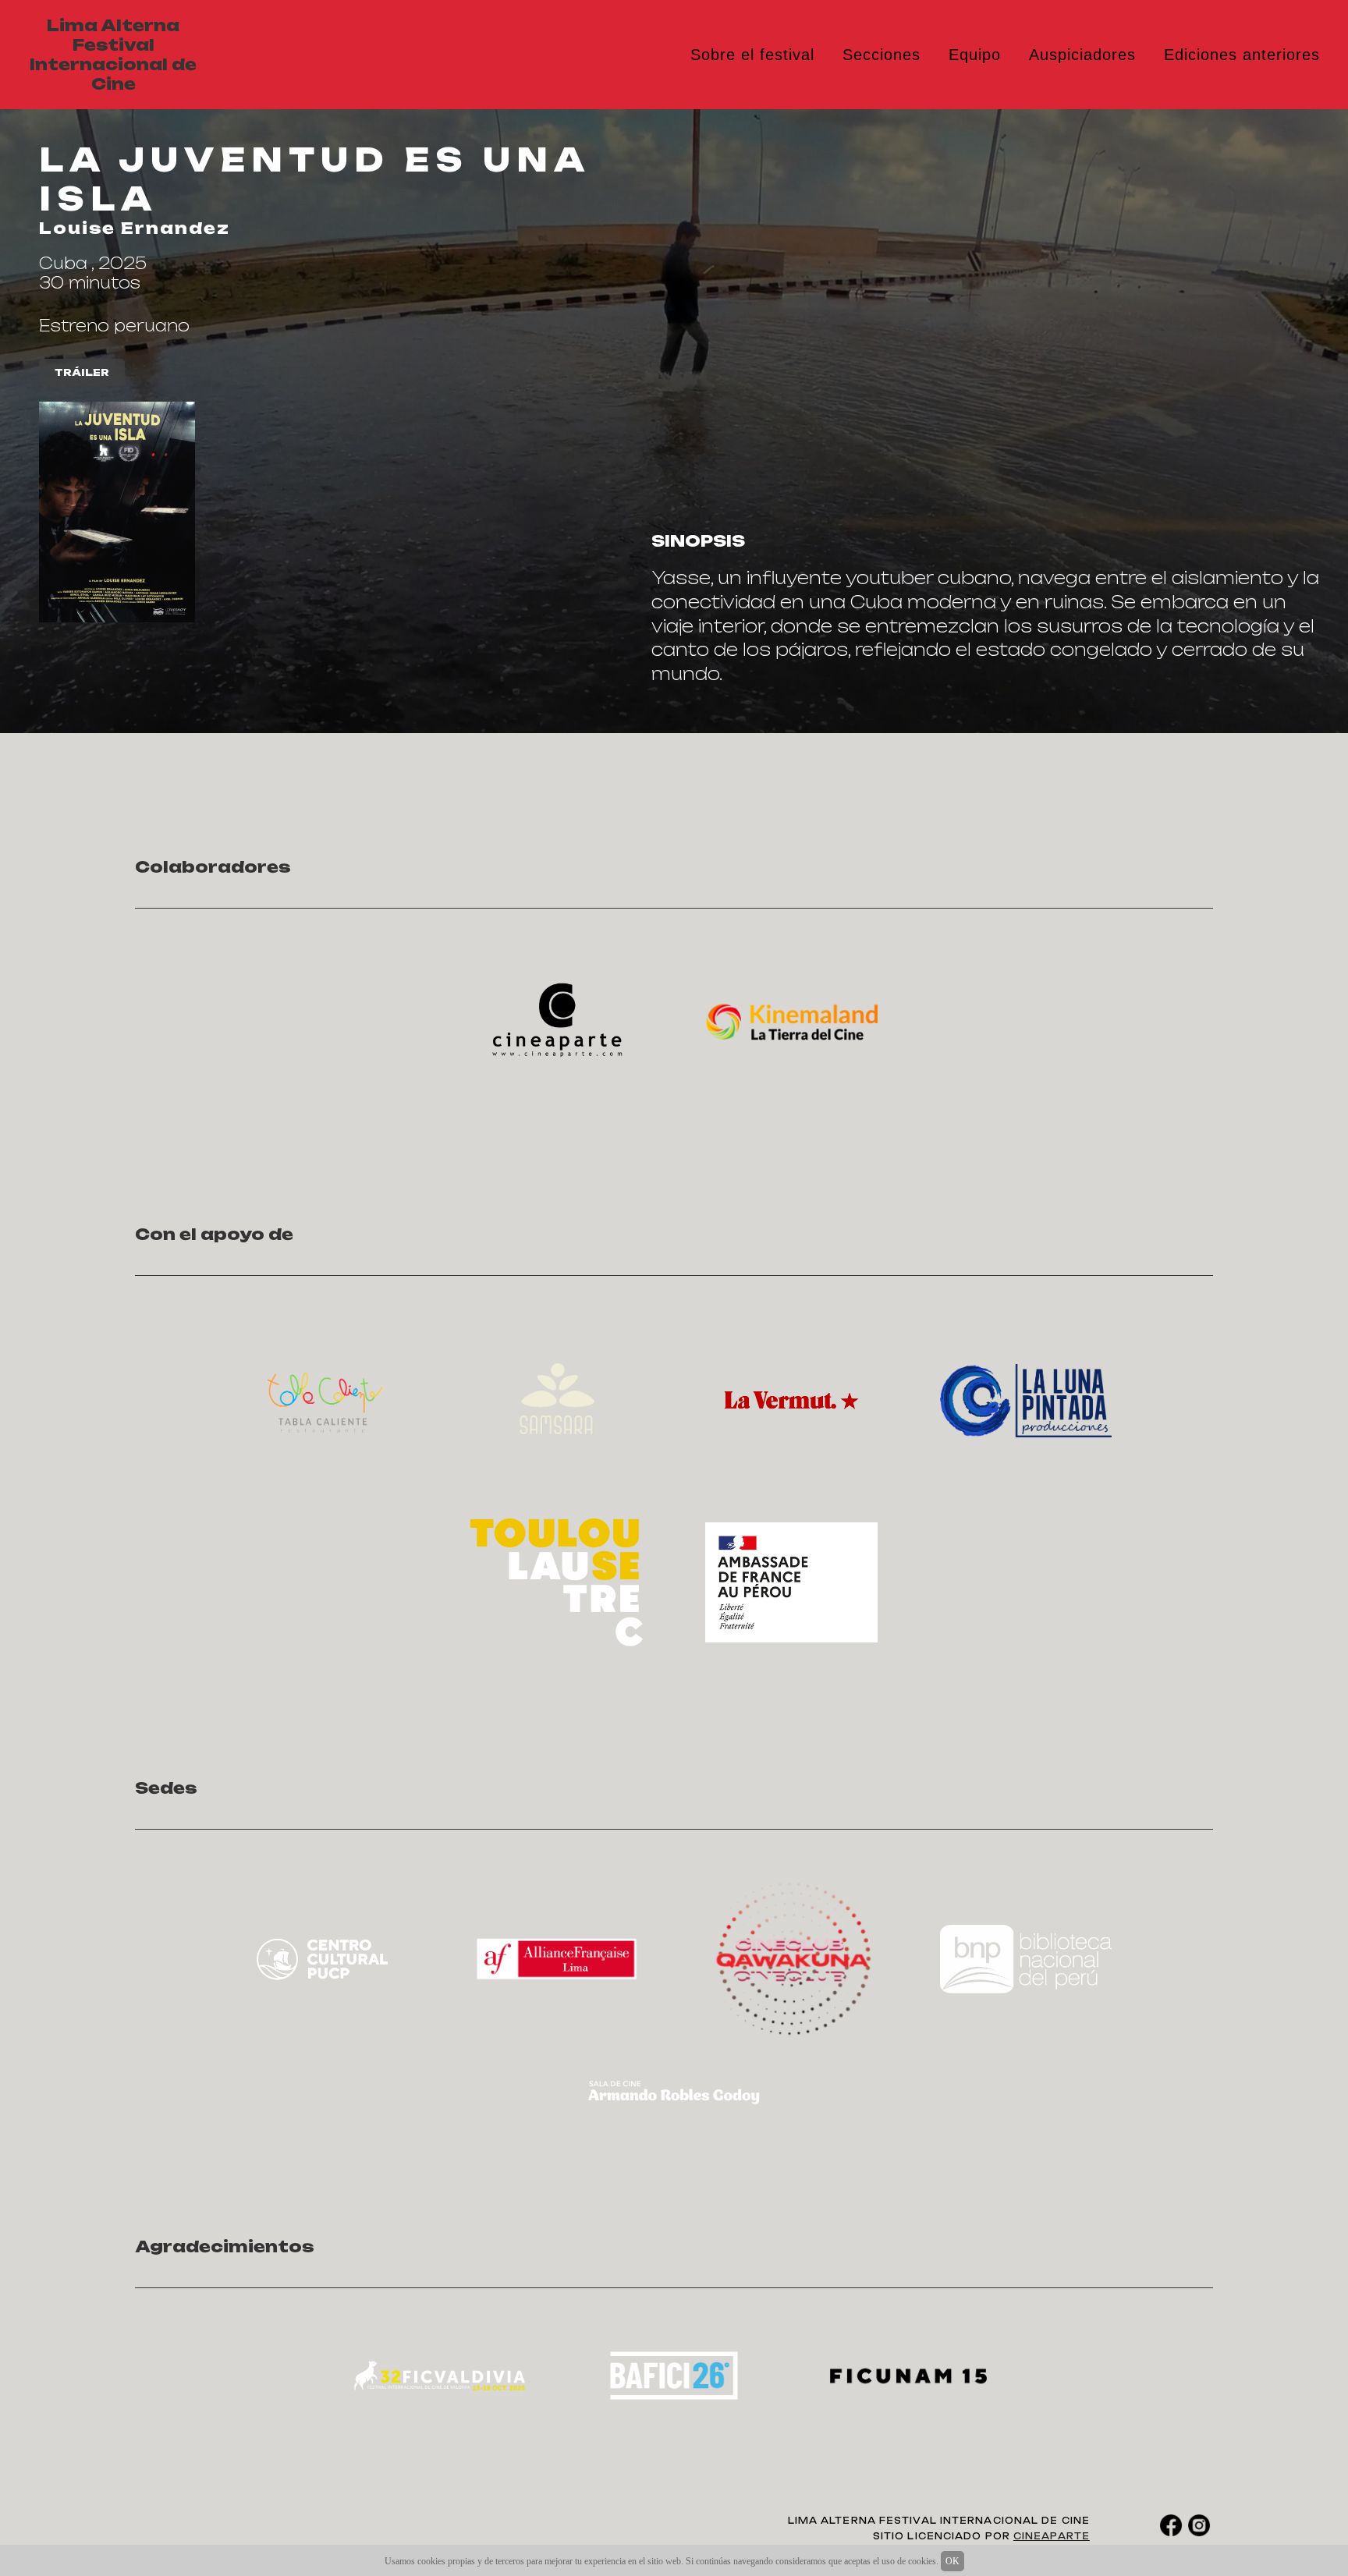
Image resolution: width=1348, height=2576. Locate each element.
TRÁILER (82, 372)
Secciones (882, 55)
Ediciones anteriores (1242, 55)
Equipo (975, 55)
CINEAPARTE (1052, 2536)
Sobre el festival (752, 55)
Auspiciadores (1082, 55)
